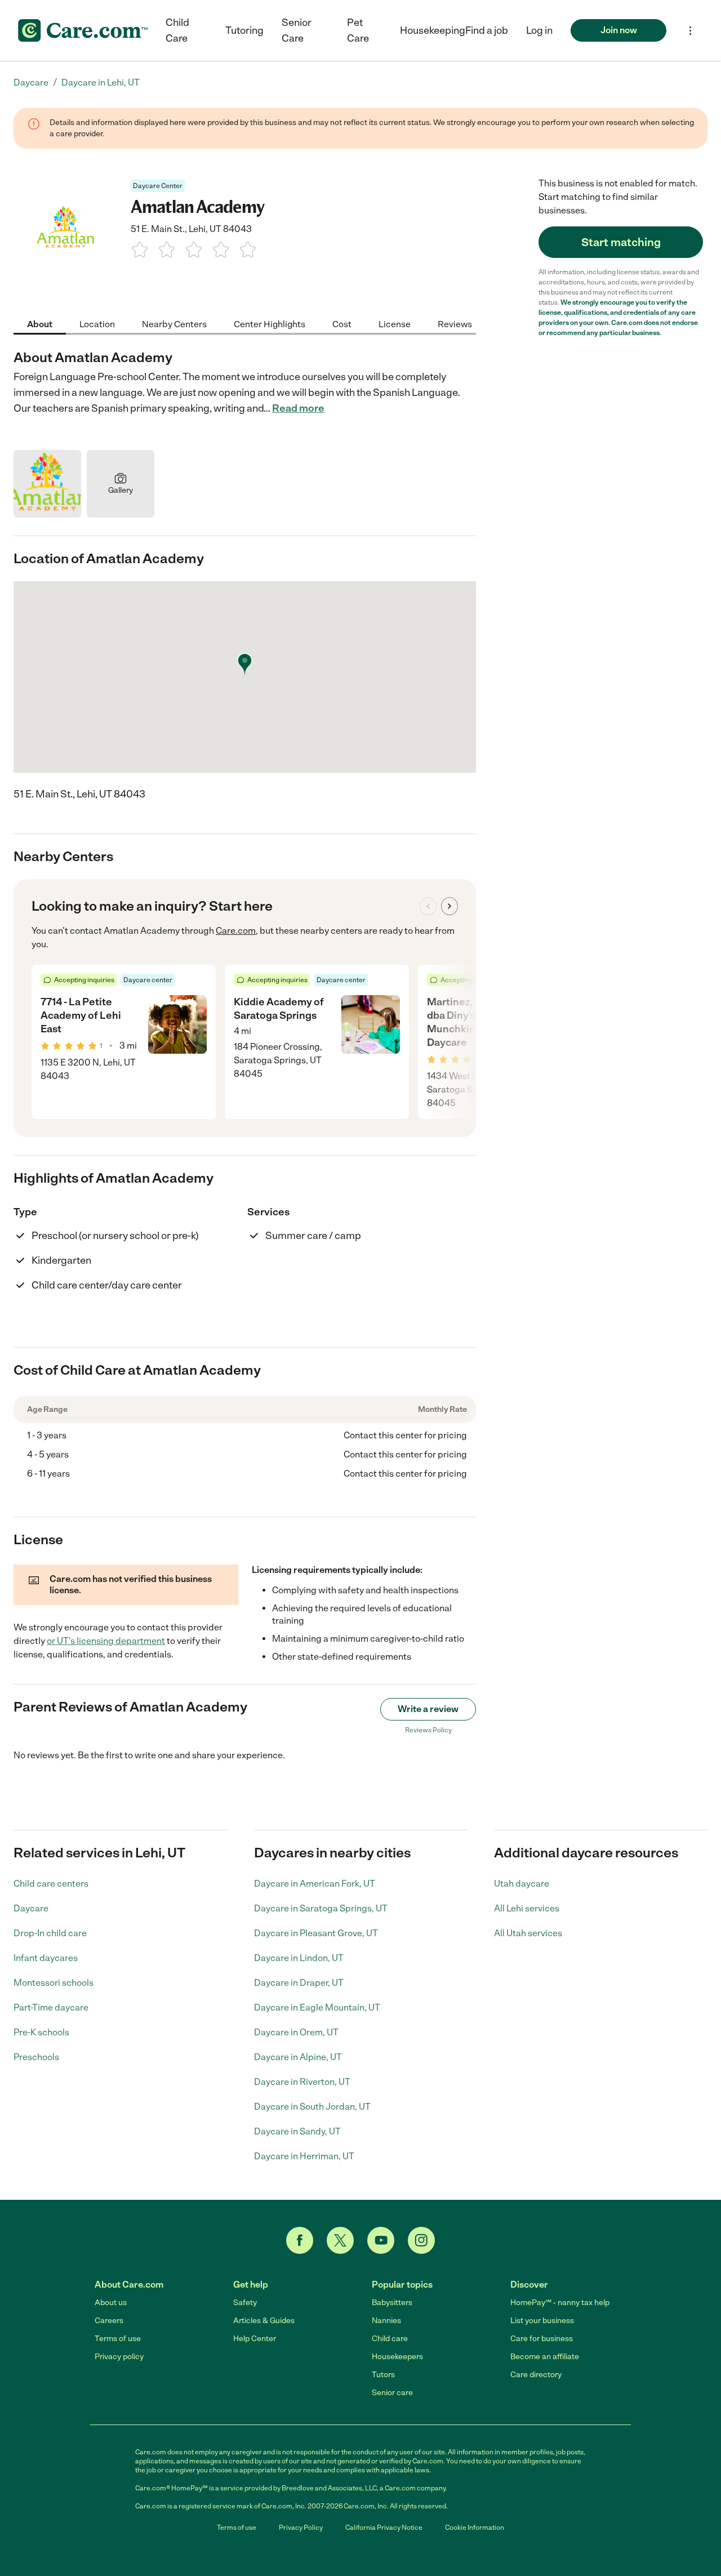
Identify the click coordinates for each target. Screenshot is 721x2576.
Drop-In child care (50, 1933)
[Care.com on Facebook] (300, 2240)
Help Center (255, 2339)
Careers (109, 2321)
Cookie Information (475, 2528)
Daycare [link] (31, 83)
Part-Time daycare (51, 2007)
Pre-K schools (41, 2032)
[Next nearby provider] (449, 906)
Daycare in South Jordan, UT (312, 2107)
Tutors (383, 2375)
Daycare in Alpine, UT (298, 2057)
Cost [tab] (342, 324)
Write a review (428, 1709)
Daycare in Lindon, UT (299, 1958)
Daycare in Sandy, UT (297, 2131)
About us (111, 2303)
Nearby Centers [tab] (174, 324)
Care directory (536, 2375)
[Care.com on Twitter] (340, 2240)
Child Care (177, 30)
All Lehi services (527, 1908)
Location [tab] (97, 324)
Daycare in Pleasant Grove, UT (316, 1933)
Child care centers (51, 1884)
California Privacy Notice (384, 2528)
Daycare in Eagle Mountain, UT (317, 2007)
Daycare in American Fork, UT (315, 1884)
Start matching (621, 242)
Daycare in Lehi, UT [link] (101, 83)
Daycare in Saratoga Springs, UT (321, 1908)
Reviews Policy (428, 1730)
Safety (245, 2303)
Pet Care (358, 30)
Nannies (386, 2321)
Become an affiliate (545, 2357)
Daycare (31, 1908)
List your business (542, 2321)
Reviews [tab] (455, 324)
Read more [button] (298, 408)
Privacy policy (119, 2357)
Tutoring (244, 30)
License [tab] (395, 324)
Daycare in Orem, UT (296, 2032)
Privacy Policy (301, 2528)
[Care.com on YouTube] (381, 2240)
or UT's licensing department (106, 1641)
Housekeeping (433, 30)
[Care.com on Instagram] (421, 2240)
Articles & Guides (264, 2321)
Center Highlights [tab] (270, 324)
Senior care (392, 2393)
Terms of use (118, 2339)
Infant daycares (46, 1958)
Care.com (236, 931)
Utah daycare (522, 1884)
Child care (390, 2339)
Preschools (36, 2057)
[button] (539, 30)
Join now (619, 30)
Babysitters (392, 2303)
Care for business (542, 2339)
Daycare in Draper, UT (299, 1983)
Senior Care (297, 30)
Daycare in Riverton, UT (302, 2082)
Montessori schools (54, 1983)
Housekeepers (397, 2357)
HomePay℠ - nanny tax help (560, 2303)
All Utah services (528, 1933)
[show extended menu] (690, 31)
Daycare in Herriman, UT (304, 2156)
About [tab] (40, 324)
